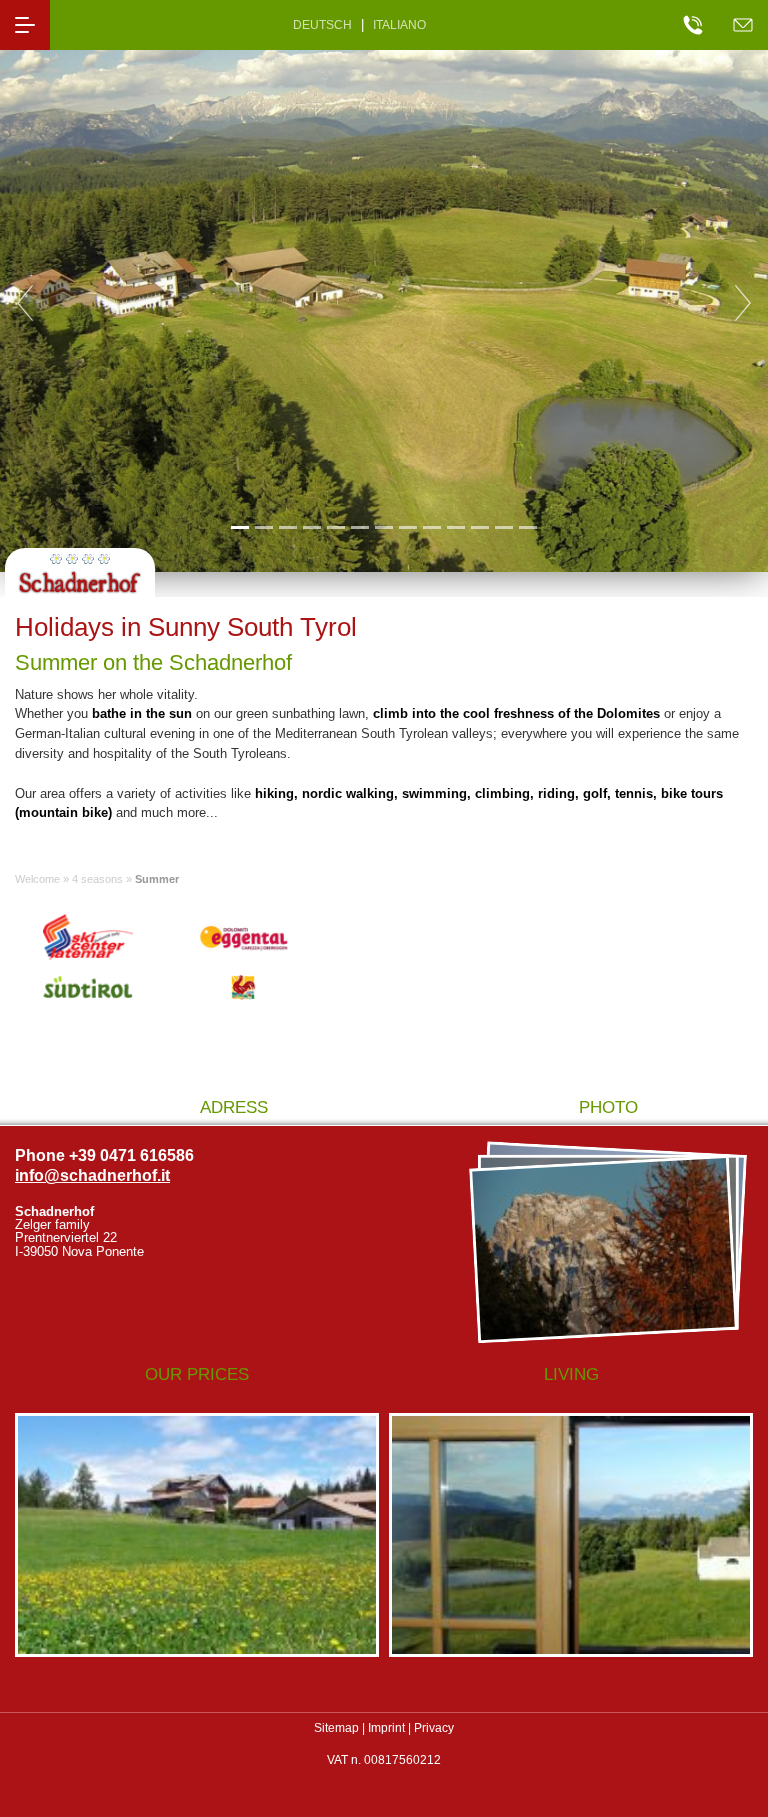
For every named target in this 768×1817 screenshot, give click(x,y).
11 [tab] (479, 526)
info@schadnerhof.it (92, 1175)
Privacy (434, 1728)
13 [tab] (528, 526)
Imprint (386, 1728)
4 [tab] (311, 526)
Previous (25, 303)
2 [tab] (263, 526)
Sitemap (336, 1728)
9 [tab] (431, 526)
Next (743, 303)
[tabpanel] (384, 303)
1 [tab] (239, 526)
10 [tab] (456, 526)
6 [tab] (359, 526)
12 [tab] (504, 526)
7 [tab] (383, 526)
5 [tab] (335, 526)
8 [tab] (407, 526)
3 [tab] (287, 526)
